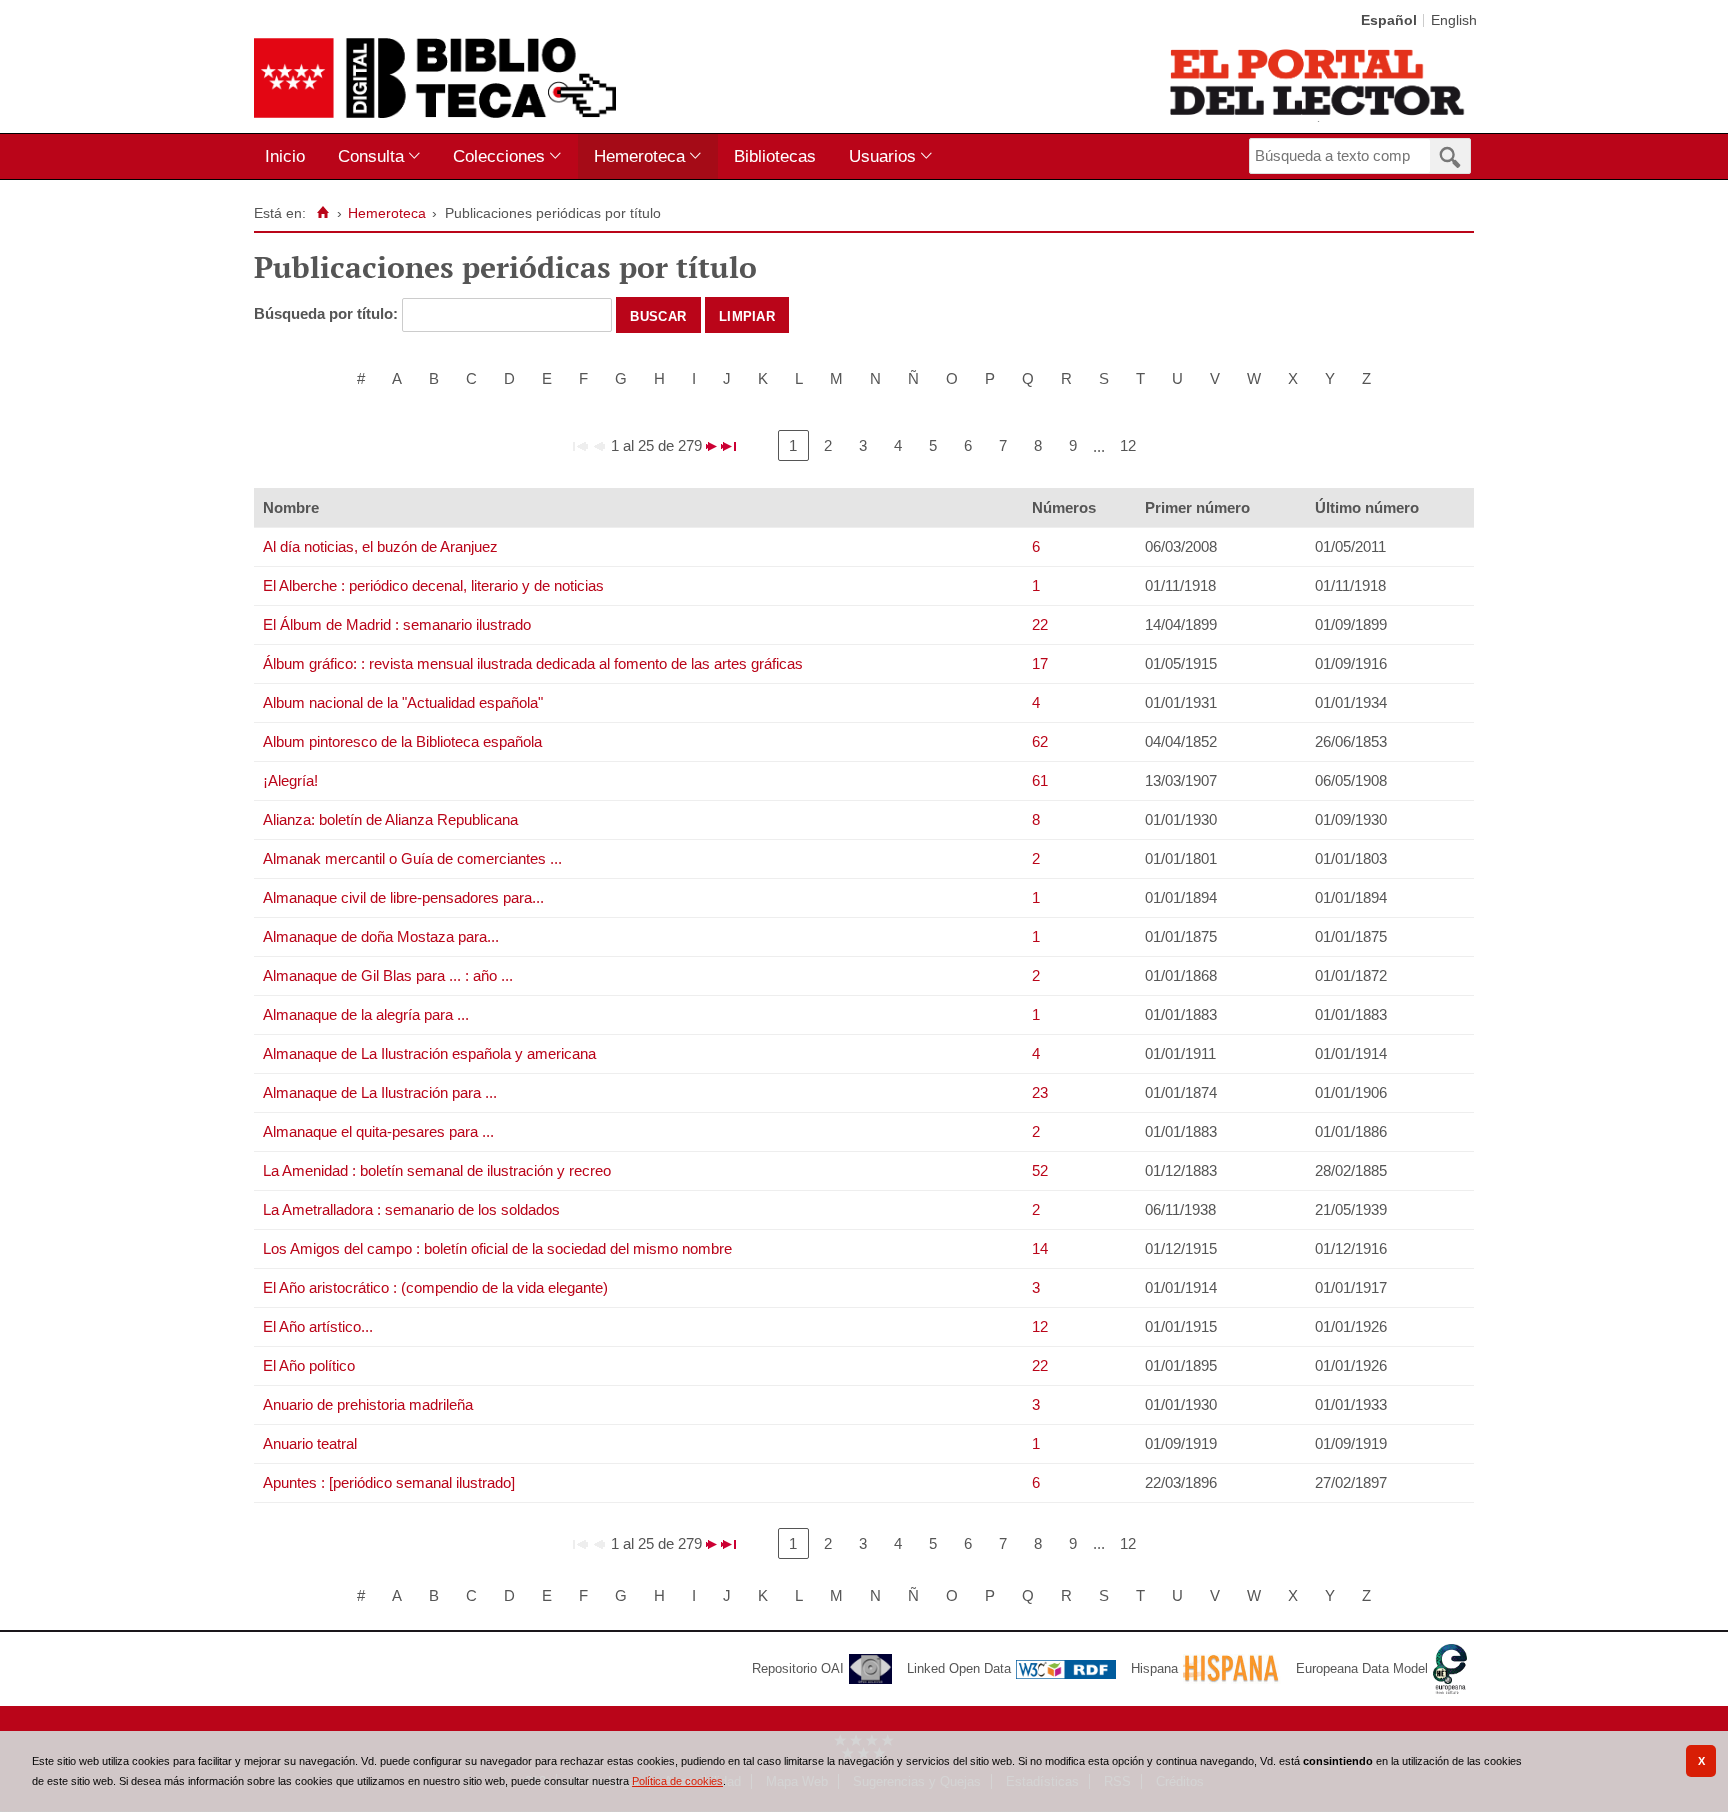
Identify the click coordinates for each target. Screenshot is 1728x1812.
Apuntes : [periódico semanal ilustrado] (389, 1482)
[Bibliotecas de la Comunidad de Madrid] (1318, 82)
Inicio (285, 156)
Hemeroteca (639, 156)
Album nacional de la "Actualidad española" (403, 702)
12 (1128, 445)
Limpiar (747, 315)
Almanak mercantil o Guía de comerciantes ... (412, 858)
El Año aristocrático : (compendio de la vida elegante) (435, 1287)
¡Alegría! (290, 780)
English (1454, 20)
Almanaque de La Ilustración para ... (380, 1092)
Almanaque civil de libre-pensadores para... (403, 897)
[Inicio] (322, 213)
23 (1040, 1092)
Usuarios (882, 156)
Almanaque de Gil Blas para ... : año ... (388, 975)
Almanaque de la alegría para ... (366, 1014)
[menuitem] (289, 156)
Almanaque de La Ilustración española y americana (429, 1053)
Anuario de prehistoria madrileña (368, 1404)
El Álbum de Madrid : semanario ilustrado (397, 624)
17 (1040, 663)
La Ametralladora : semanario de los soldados (411, 1209)
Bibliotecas (775, 156)
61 (1040, 780)
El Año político (309, 1365)
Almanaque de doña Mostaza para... (381, 936)
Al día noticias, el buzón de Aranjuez (380, 546)
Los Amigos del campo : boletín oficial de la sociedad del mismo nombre (497, 1248)
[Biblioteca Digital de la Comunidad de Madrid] (435, 78)
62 (1040, 741)
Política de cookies (677, 1781)
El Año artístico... (318, 1326)
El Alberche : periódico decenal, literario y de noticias (433, 585)
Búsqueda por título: (328, 313)
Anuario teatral (310, 1443)
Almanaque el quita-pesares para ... (378, 1131)
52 (1040, 1170)
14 (1040, 1248)
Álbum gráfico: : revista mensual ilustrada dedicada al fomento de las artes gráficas (533, 663)
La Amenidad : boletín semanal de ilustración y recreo (437, 1170)
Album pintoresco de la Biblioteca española (402, 741)
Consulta (371, 156)
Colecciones (499, 156)
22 (1040, 624)
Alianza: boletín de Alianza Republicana (390, 819)
